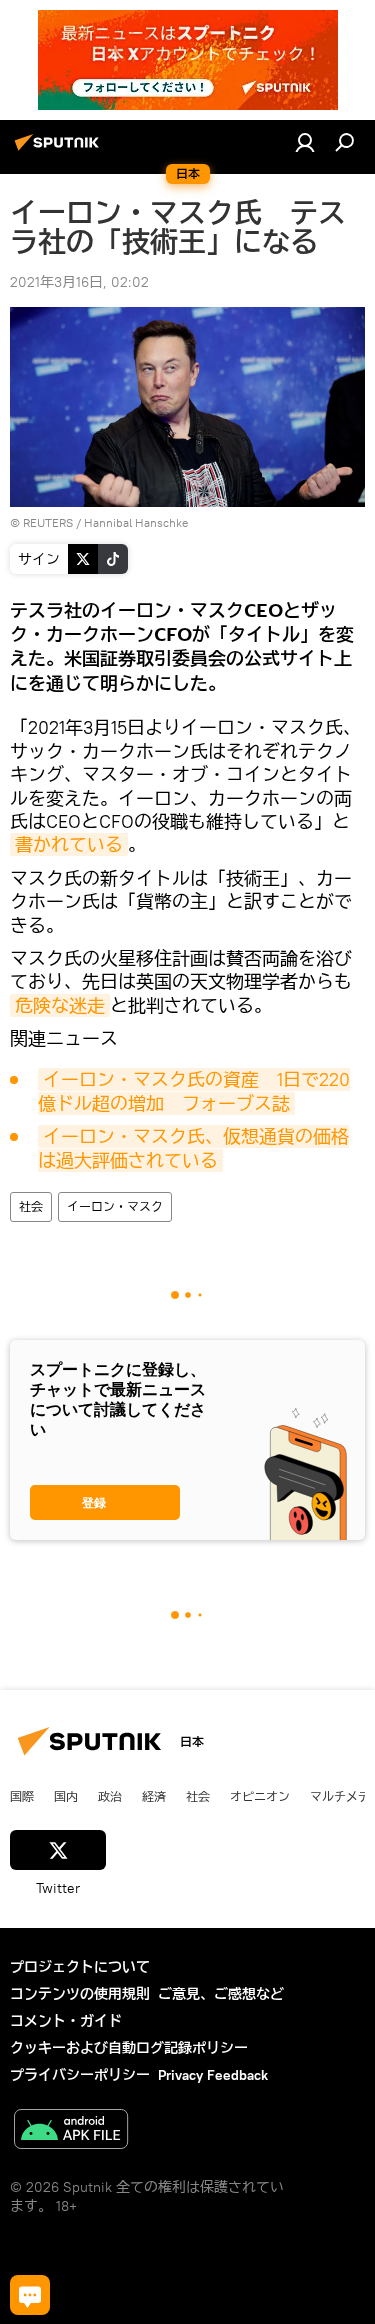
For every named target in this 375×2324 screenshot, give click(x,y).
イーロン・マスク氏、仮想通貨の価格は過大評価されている (193, 1148)
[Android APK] (71, 2131)
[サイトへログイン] (305, 142)
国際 (22, 1796)
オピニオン (260, 1796)
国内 (66, 1796)
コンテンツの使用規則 (80, 1994)
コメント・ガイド (66, 2021)
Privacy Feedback (213, 2075)
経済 (154, 1796)
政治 (110, 1796)
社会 (31, 1206)
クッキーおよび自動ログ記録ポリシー (129, 2048)
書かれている (69, 844)
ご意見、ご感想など (221, 1994)
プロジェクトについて (80, 1967)
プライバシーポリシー (80, 2075)
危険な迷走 (60, 1005)
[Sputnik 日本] (60, 150)
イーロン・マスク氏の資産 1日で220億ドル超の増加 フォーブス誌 (194, 1091)
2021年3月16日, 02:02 (79, 282)
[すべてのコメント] (30, 2295)
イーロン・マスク (115, 1206)
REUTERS (48, 522)
